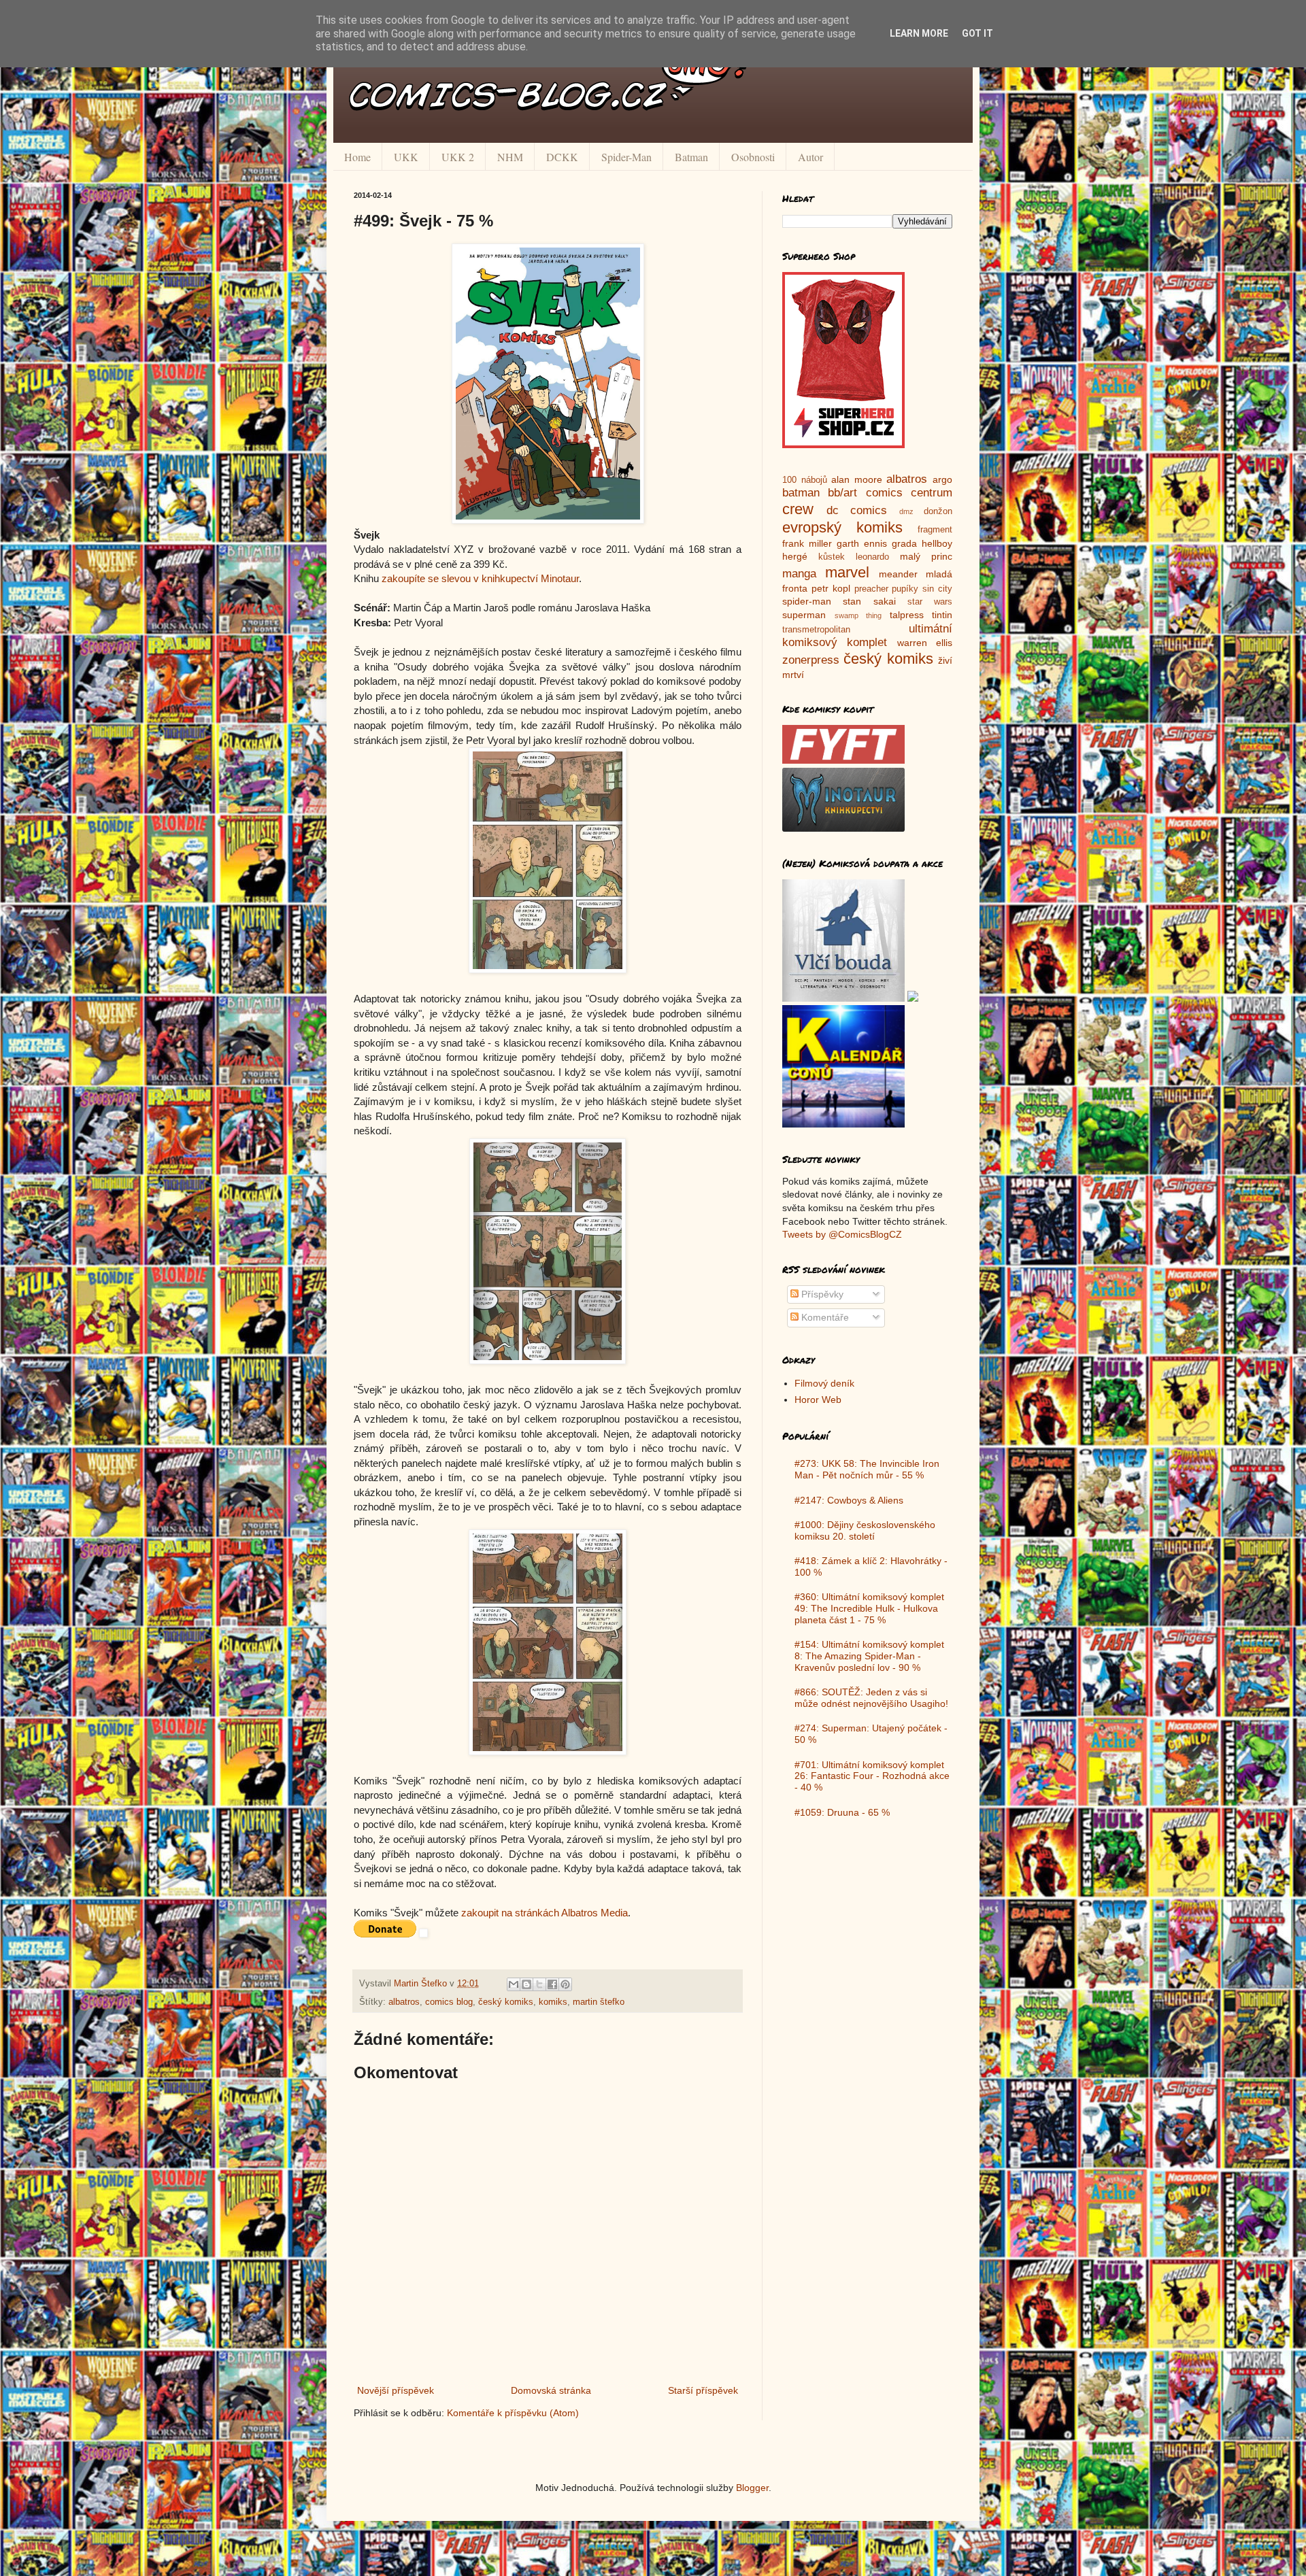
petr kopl (831, 588)
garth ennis (862, 543)
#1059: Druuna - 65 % (842, 1812)
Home (357, 157)
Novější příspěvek (396, 2390)
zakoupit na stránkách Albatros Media (545, 1913)
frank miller (807, 543)
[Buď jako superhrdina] (843, 445)
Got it (977, 33)
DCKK (562, 157)
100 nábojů (805, 480)
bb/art (842, 493)
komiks (553, 2002)
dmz (906, 511)
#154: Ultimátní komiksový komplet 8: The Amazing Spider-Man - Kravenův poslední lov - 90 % (869, 1656)
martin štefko (599, 2002)
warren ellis (925, 643)
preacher (871, 589)
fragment (935, 530)
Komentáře (824, 1317)
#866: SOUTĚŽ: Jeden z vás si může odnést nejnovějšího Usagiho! (871, 1698)
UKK (406, 157)
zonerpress (811, 660)
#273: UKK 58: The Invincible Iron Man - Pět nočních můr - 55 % (867, 1469)
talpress (907, 615)
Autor (810, 157)
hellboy (937, 543)
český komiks (506, 2002)
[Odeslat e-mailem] (514, 1984)
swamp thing (858, 615)
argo (942, 479)
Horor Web (818, 1400)
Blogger (752, 2488)
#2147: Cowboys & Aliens (849, 1500)
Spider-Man (626, 157)
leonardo (872, 557)
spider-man (807, 601)
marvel (847, 572)
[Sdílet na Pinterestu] (565, 1984)
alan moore (857, 479)
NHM (510, 157)
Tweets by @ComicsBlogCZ (842, 1234)
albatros (404, 2002)
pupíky (905, 589)
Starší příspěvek (703, 2390)
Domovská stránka (551, 2390)
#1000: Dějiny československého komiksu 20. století (865, 1530)
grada (904, 543)
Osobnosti (753, 157)
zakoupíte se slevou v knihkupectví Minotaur (480, 578)
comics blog (449, 2002)
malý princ (926, 556)
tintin (942, 615)
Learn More (919, 33)
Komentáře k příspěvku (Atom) (513, 2413)
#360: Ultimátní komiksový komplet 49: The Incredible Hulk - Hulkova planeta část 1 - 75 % (869, 1608)
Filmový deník (824, 1383)
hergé (795, 556)
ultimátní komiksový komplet (867, 636)
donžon (938, 511)
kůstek (832, 557)
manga (799, 574)
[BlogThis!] (526, 1984)
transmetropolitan (816, 630)
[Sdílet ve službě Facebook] (552, 1984)
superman (804, 615)
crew (798, 509)
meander (898, 574)
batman (801, 493)
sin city (937, 589)
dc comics (857, 510)
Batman (691, 157)
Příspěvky (821, 1294)
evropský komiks (842, 527)
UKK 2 (458, 157)
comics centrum (909, 493)
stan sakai (869, 601)
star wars (930, 602)
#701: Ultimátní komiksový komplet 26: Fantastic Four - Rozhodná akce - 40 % (872, 1776)
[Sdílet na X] (539, 1984)
